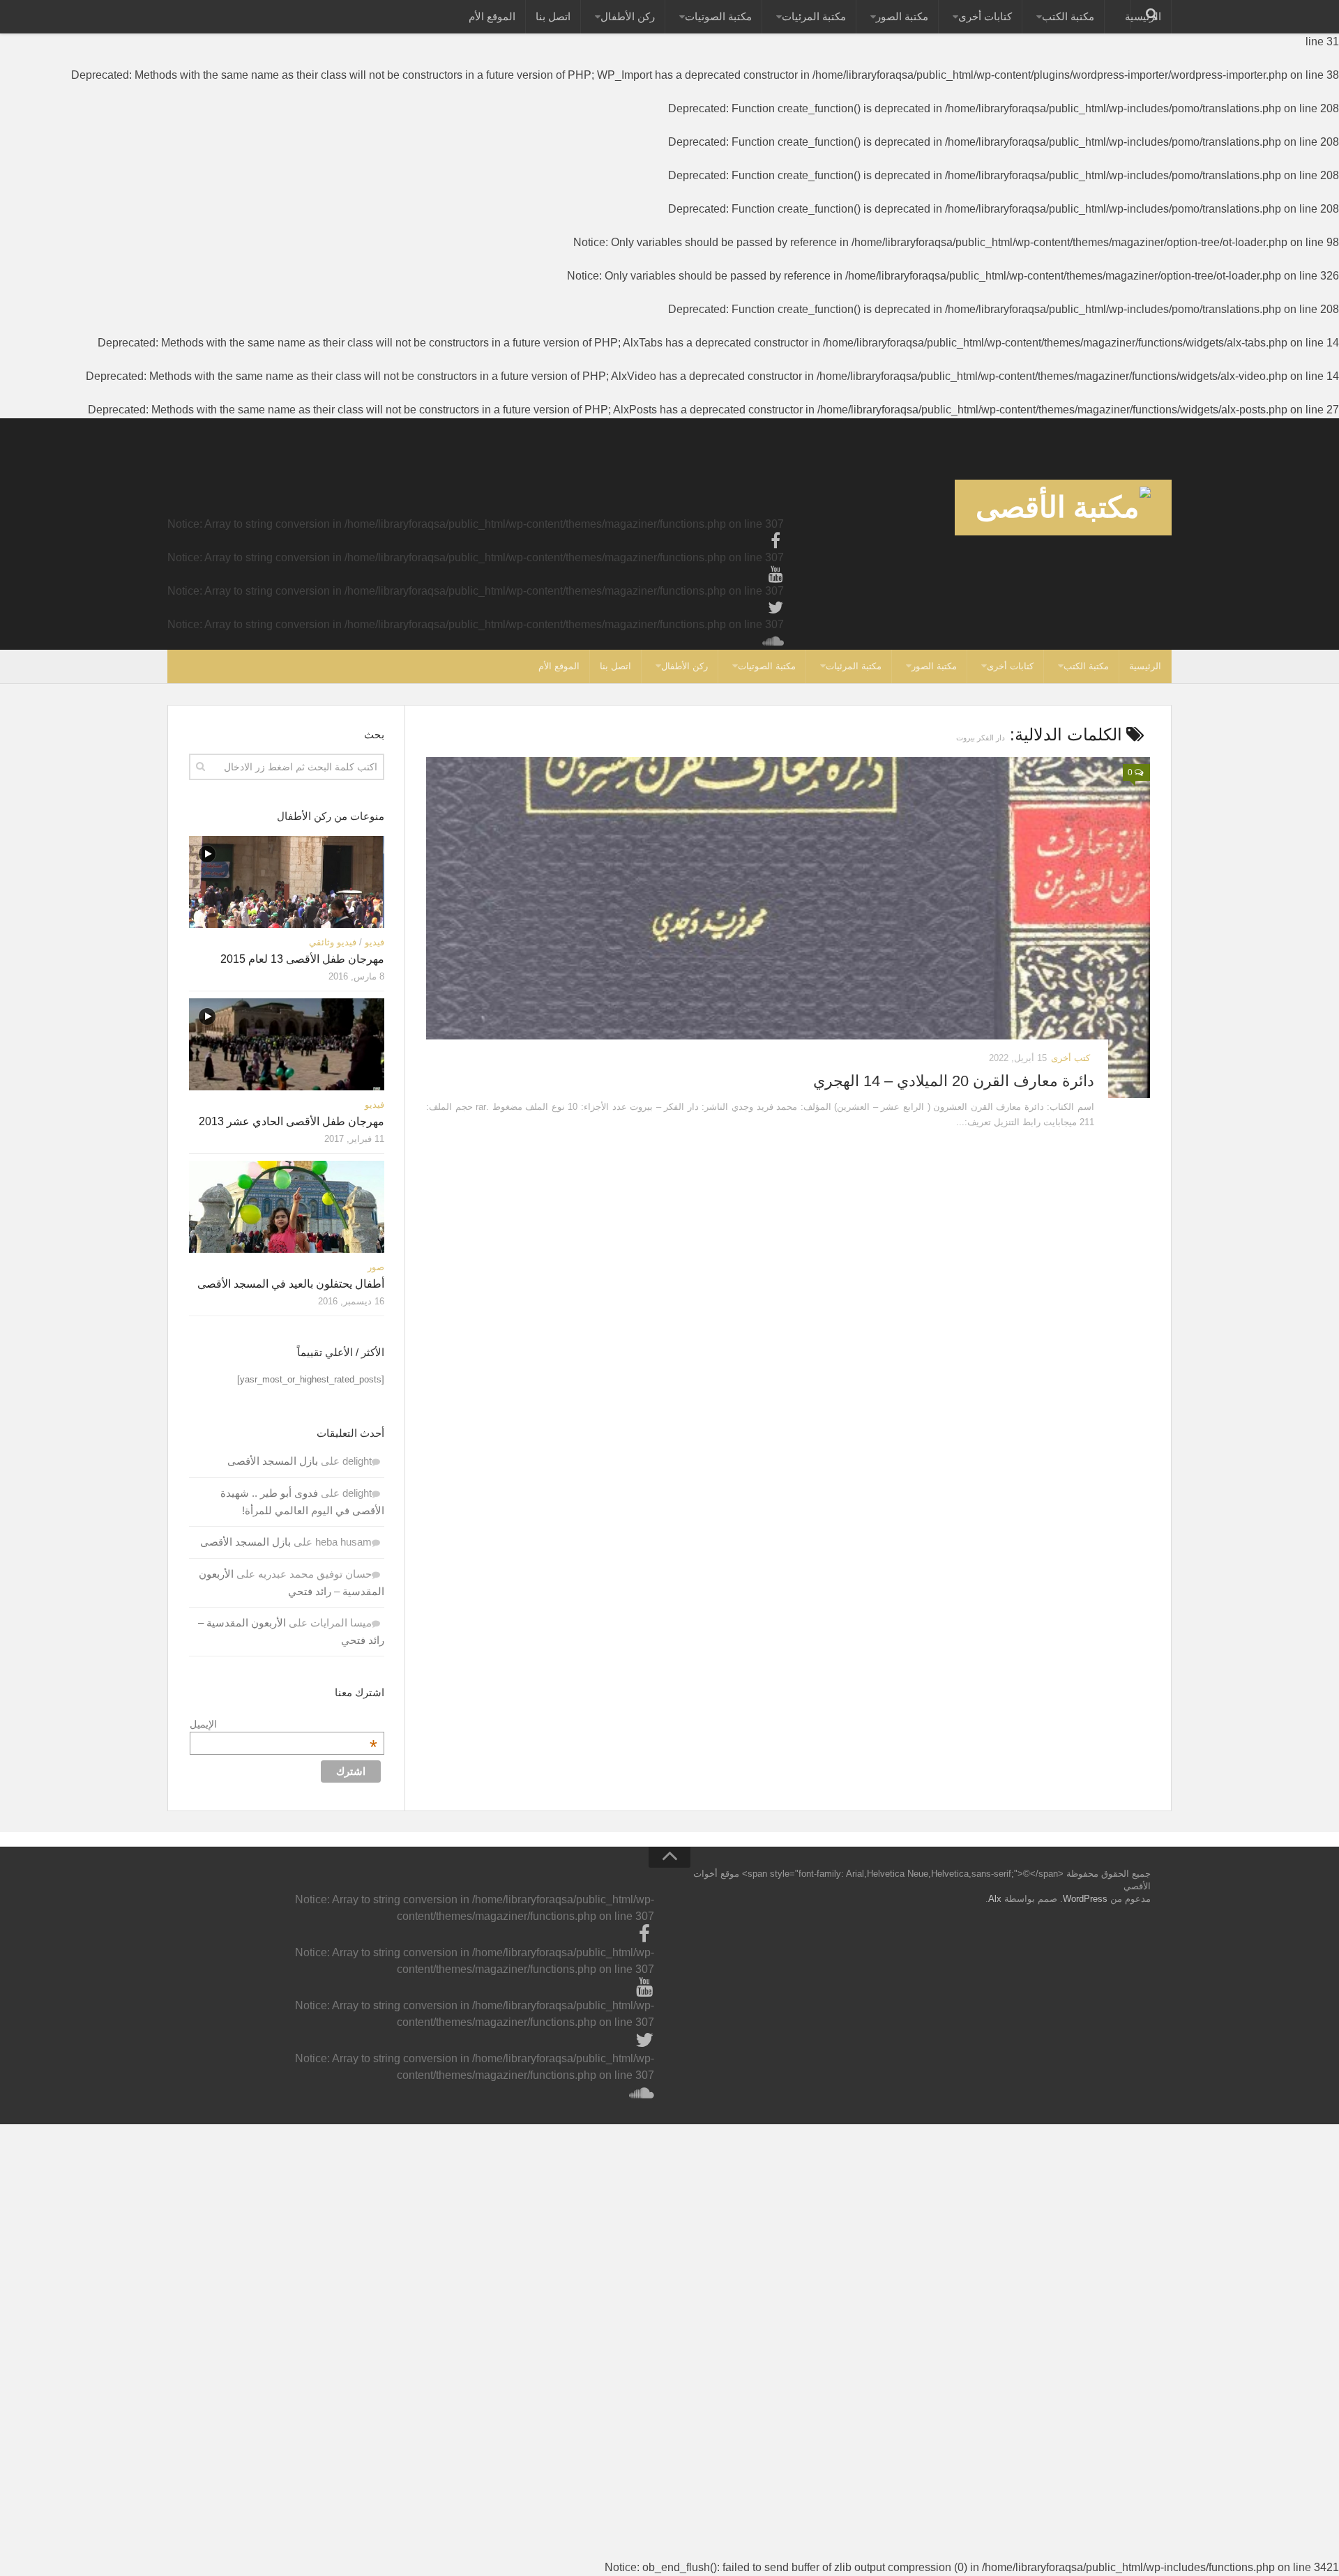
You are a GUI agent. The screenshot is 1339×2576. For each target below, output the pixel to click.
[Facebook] (776, 541)
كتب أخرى (1071, 1058)
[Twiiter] (776, 608)
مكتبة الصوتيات (718, 16)
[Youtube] (776, 574)
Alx (995, 1899)
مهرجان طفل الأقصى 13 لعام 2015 (302, 959)
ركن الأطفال (628, 16)
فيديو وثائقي (333, 942)
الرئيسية (1145, 666)
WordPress (1085, 1899)
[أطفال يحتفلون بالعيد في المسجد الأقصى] (287, 1207)
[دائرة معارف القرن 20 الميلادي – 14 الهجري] (788, 928)
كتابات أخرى (985, 16)
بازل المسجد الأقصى (273, 1461)
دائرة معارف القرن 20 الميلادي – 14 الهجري (954, 1081)
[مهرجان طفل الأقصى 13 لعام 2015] (287, 882)
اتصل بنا (553, 16)
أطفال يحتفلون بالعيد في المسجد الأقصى (291, 1284)
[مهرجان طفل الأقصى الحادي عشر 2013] (287, 1044)
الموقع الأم (492, 16)
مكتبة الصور (902, 16)
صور (376, 1267)
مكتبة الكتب (1068, 16)
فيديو (375, 942)
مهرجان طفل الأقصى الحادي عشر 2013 (292, 1121)
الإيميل (283, 1724)
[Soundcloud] (776, 641)
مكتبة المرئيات (814, 16)
